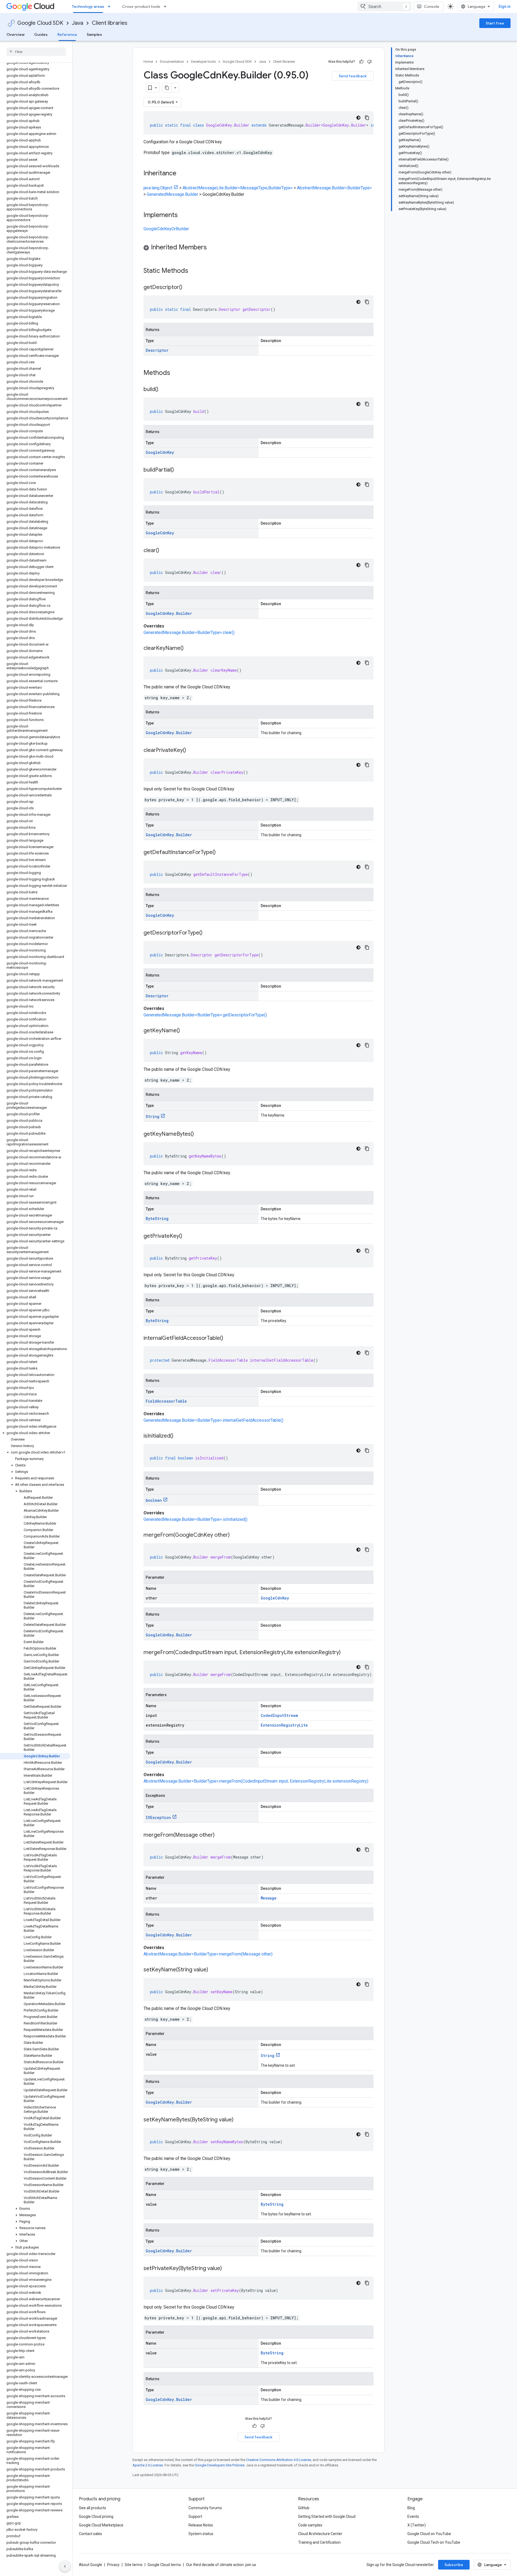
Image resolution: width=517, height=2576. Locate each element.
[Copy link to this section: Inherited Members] (212, 248)
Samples (94, 34)
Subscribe (454, 2565)
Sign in (504, 6)
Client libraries (110, 23)
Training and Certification (319, 2542)
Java (78, 23)
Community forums (205, 2508)
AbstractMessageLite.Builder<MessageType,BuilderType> (238, 188)
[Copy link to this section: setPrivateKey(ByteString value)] (227, 2269)
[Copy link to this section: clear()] (165, 551)
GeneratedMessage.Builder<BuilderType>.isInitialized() (195, 1519)
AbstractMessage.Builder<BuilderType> (334, 188)
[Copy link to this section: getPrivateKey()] (188, 1236)
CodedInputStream (279, 1715)
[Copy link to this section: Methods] (177, 373)
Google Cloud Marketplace (101, 2525)
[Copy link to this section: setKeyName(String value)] (214, 1970)
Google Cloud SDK (40, 23)
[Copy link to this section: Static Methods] (195, 271)
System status (201, 2534)
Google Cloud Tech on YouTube (434, 2542)
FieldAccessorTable (166, 1401)
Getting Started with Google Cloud (327, 2516)
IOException (158, 1817)
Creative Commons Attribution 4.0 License (279, 2460)
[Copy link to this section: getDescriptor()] (188, 288)
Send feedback (353, 76)
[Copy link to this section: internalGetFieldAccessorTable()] (229, 1338)
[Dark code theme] (358, 118)
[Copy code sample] (367, 118)
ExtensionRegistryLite (284, 1725)
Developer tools (203, 62)
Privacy (113, 2565)
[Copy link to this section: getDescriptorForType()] (208, 933)
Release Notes (201, 2525)
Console (432, 6)
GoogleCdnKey (160, 452)
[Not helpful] (369, 62)
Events (413, 2516)
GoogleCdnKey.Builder (169, 613)
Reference (67, 34)
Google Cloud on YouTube (429, 2534)
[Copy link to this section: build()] (164, 390)
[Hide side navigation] (65, 2566)
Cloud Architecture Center (320, 2534)
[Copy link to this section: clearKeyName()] (189, 649)
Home (148, 62)
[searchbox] (36, 52)
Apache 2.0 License (148, 2465)
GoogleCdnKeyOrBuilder (166, 229)
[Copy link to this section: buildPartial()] (179, 470)
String (153, 1116)
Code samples (310, 2525)
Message (269, 1898)
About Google (90, 2565)
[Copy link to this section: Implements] (183, 215)
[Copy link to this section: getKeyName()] (185, 1031)
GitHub (304, 2508)
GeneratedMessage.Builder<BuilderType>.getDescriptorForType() (205, 1015)
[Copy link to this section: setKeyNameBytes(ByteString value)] (239, 2120)
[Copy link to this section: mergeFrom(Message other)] (220, 1835)
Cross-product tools (141, 6)
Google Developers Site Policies (220, 2465)
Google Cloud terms (164, 2565)
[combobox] (385, 6)
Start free (495, 23)
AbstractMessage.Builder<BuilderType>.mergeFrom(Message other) (208, 1954)
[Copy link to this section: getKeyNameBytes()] (199, 1134)
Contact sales (90, 2534)
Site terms (134, 2565)
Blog (411, 2508)
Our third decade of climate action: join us (221, 2565)
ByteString (157, 1219)
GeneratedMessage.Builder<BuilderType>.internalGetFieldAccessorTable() (213, 1420)
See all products (92, 2508)
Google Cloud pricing (96, 2516)
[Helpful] (361, 62)
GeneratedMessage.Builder (172, 194)
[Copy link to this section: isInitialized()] (179, 1436)
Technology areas (88, 6)
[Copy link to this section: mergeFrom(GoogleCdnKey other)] (235, 1535)
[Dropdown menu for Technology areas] (111, 6)
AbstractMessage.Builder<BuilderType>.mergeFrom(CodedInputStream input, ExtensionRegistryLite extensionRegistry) (256, 1781)
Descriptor (157, 350)
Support (195, 2516)
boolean (154, 1500)
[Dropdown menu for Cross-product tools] (167, 6)
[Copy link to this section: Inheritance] (182, 174)
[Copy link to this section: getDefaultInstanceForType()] (221, 853)
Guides (41, 34)
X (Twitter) (417, 2525)
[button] (35, 1433)
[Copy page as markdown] (167, 88)
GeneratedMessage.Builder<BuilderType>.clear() (189, 632)
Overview (15, 34)
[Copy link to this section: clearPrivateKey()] (191, 751)
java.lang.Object (158, 188)
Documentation (172, 62)
